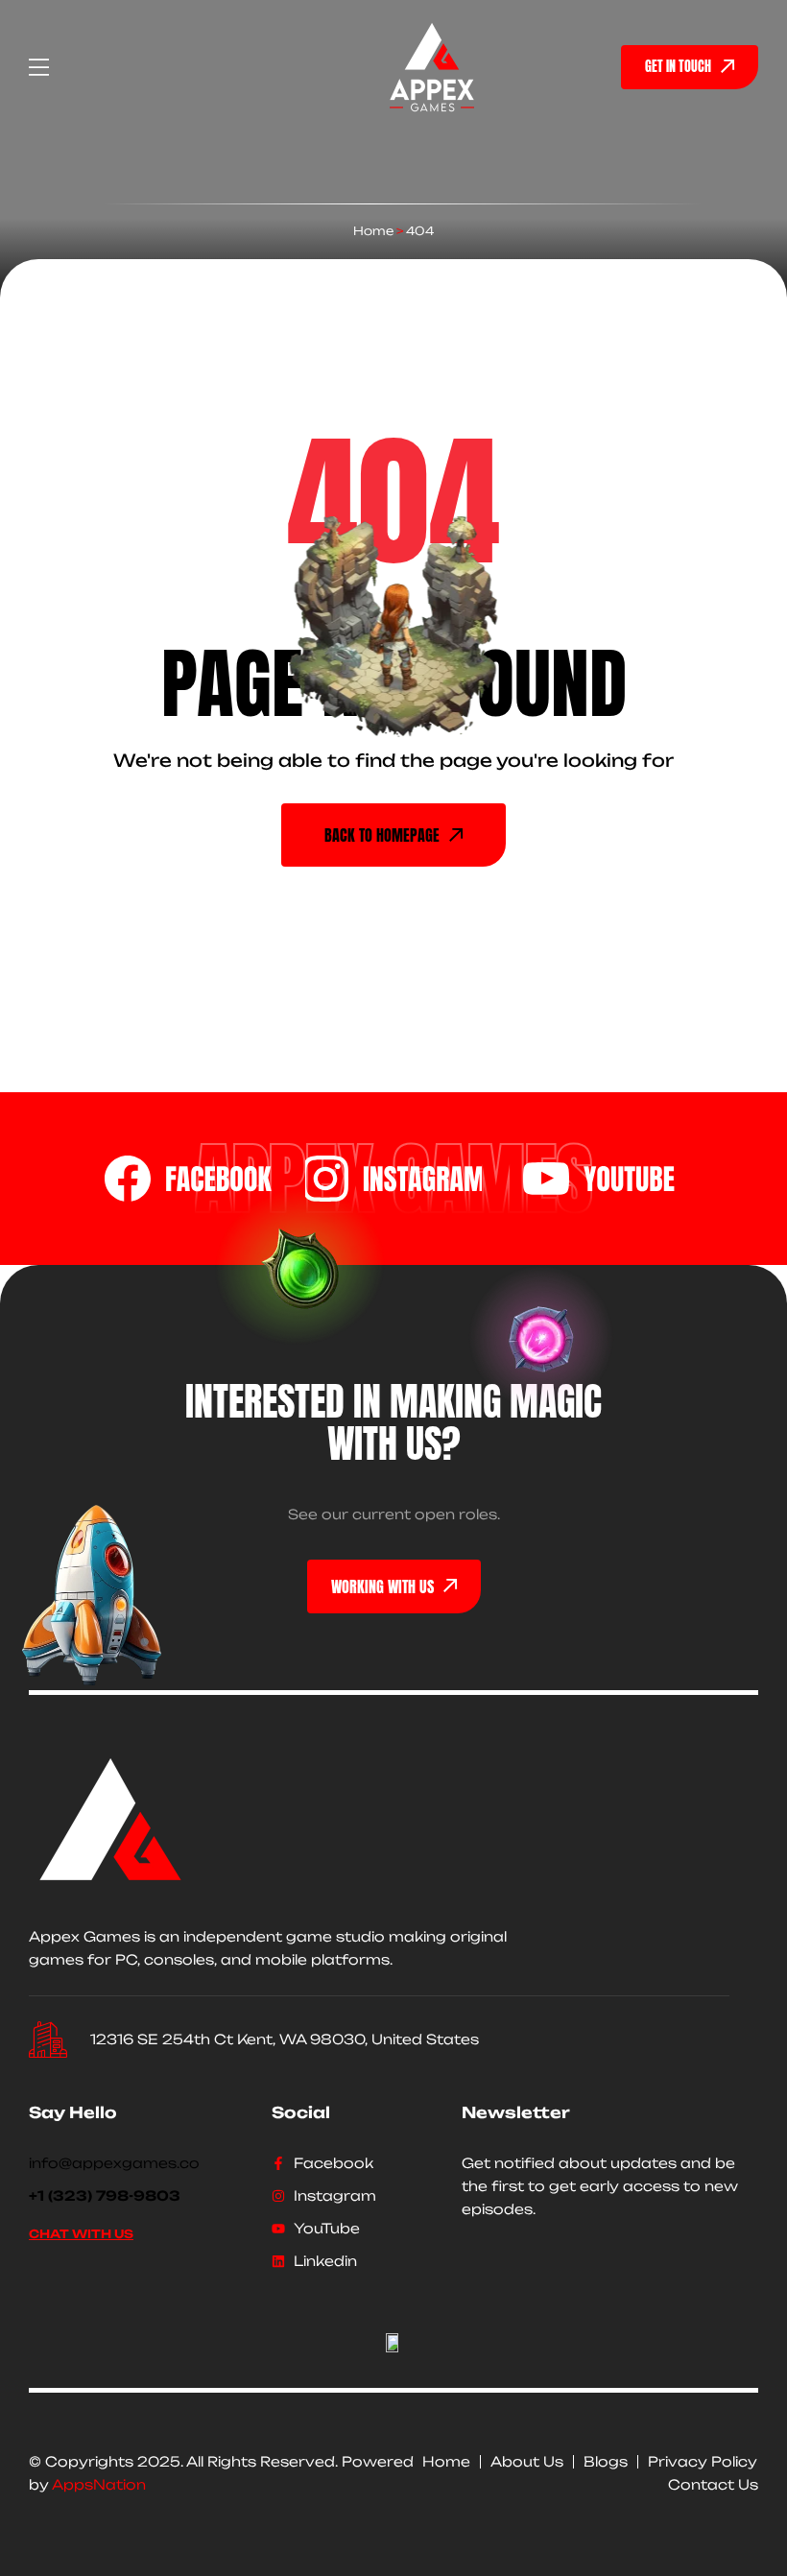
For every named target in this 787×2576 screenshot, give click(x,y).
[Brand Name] (188, 1179)
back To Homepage (382, 835)
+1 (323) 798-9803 (105, 2195)
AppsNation (99, 2484)
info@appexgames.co (114, 2163)
